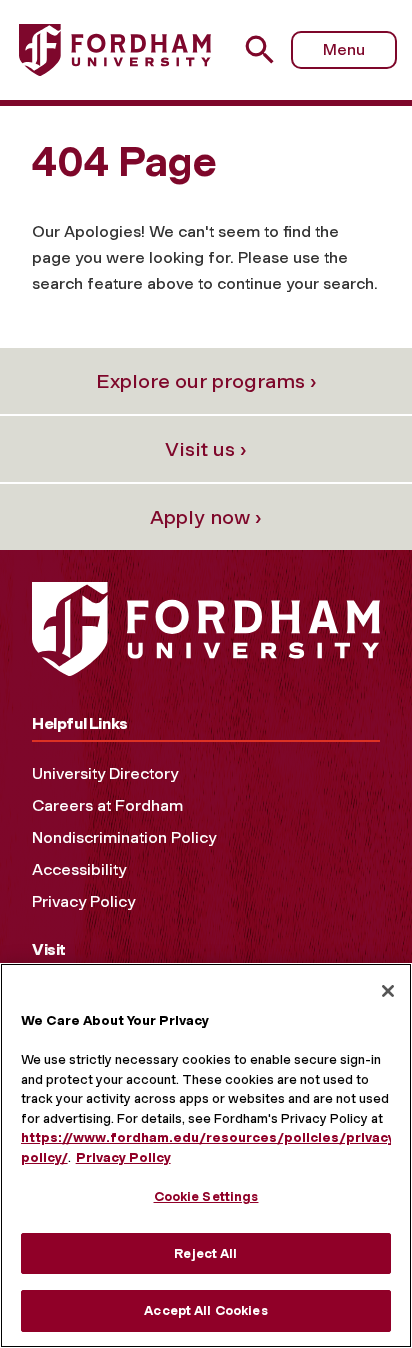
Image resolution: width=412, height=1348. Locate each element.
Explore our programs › (206, 381)
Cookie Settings (206, 1196)
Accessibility (79, 869)
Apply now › (206, 517)
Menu (344, 49)
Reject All (205, 1253)
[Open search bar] (267, 49)
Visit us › (206, 449)
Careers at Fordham (107, 805)
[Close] (388, 991)
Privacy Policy (83, 901)
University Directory (105, 773)
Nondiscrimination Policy (124, 837)
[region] (206, 1155)
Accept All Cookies (205, 1310)
